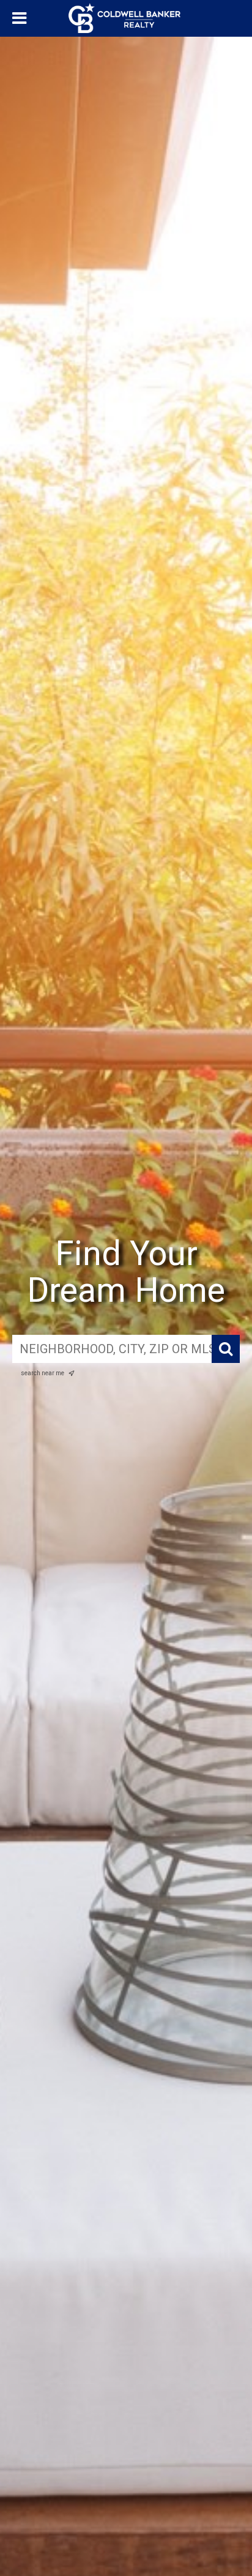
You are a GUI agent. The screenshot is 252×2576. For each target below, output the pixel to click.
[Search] (226, 1349)
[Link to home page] (126, 18)
